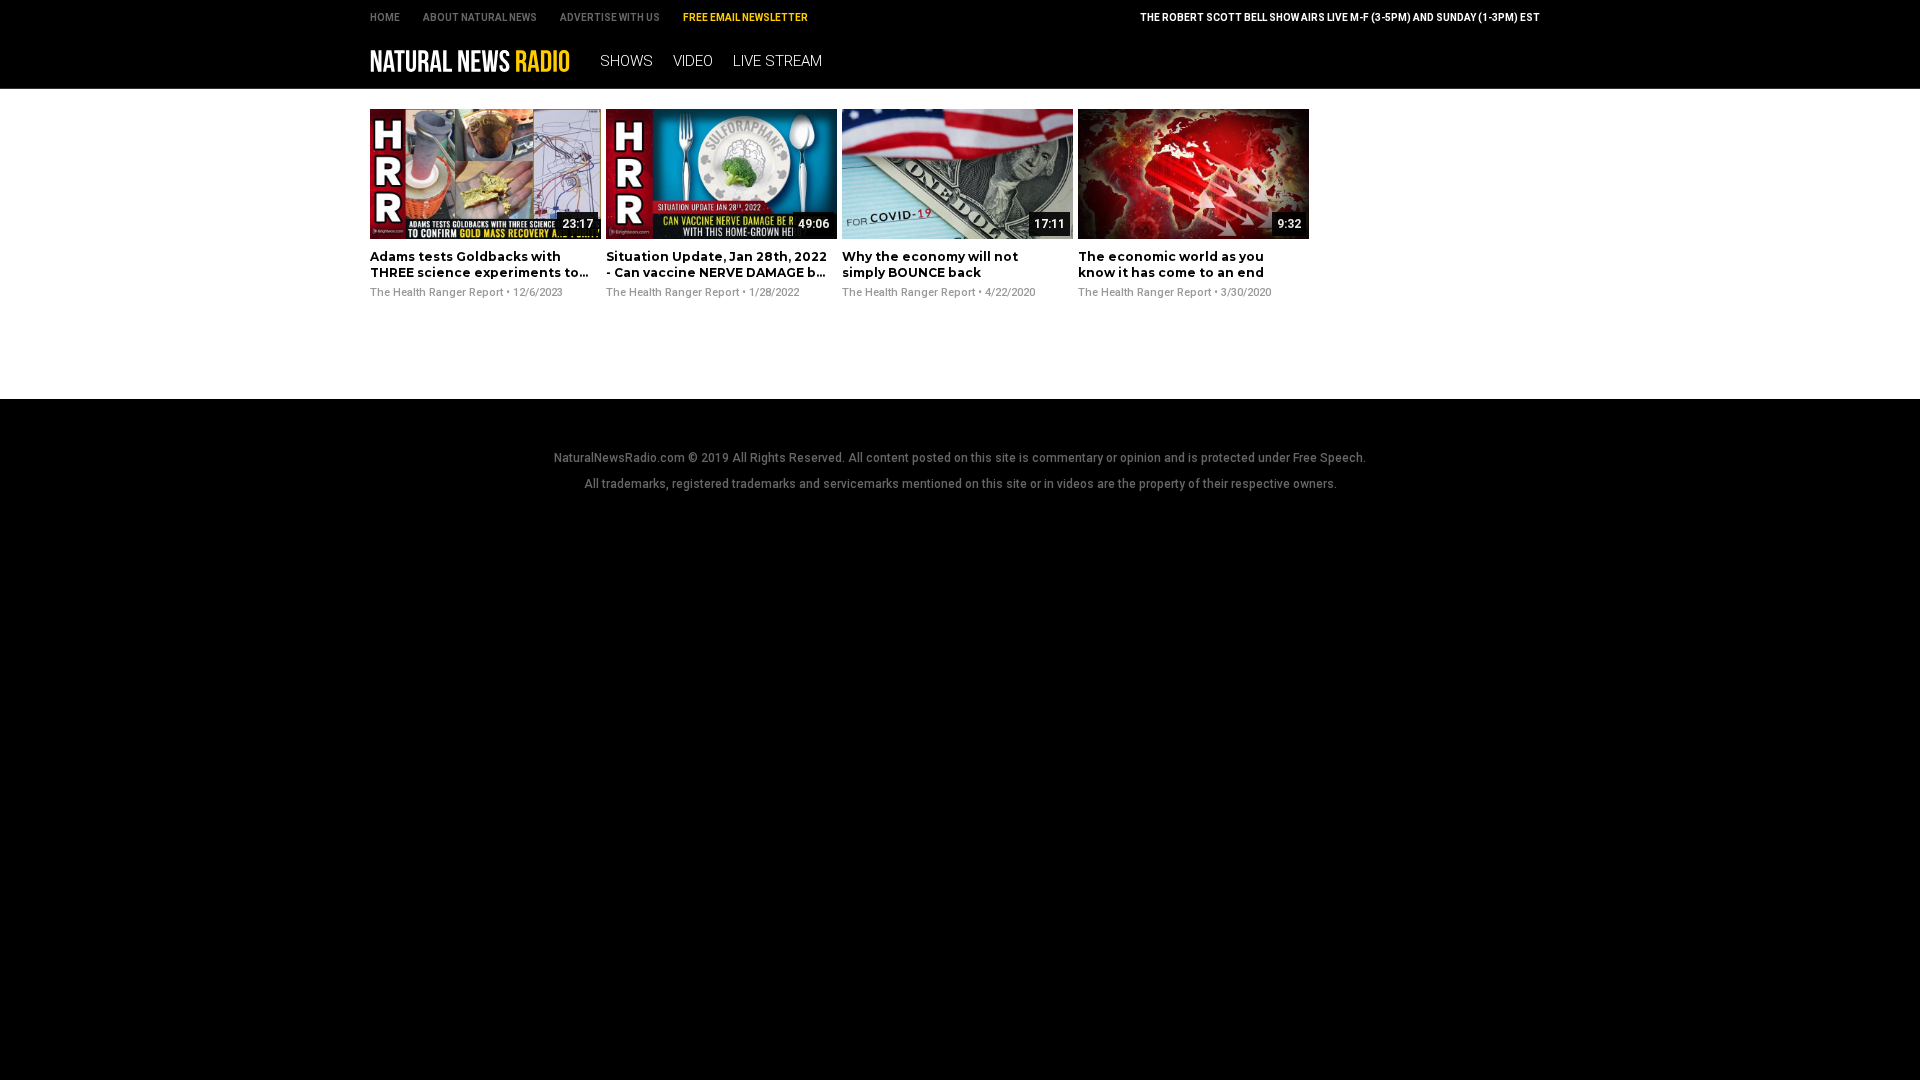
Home (385, 17)
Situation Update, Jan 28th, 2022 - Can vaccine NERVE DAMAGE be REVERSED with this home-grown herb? (716, 280)
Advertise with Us (610, 17)
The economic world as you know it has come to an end (1171, 264)
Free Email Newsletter (745, 17)
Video (693, 61)
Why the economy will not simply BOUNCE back (930, 264)
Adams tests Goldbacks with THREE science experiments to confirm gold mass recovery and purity (478, 280)
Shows (626, 61)
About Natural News (480, 17)
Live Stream (777, 61)
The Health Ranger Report (436, 292)
